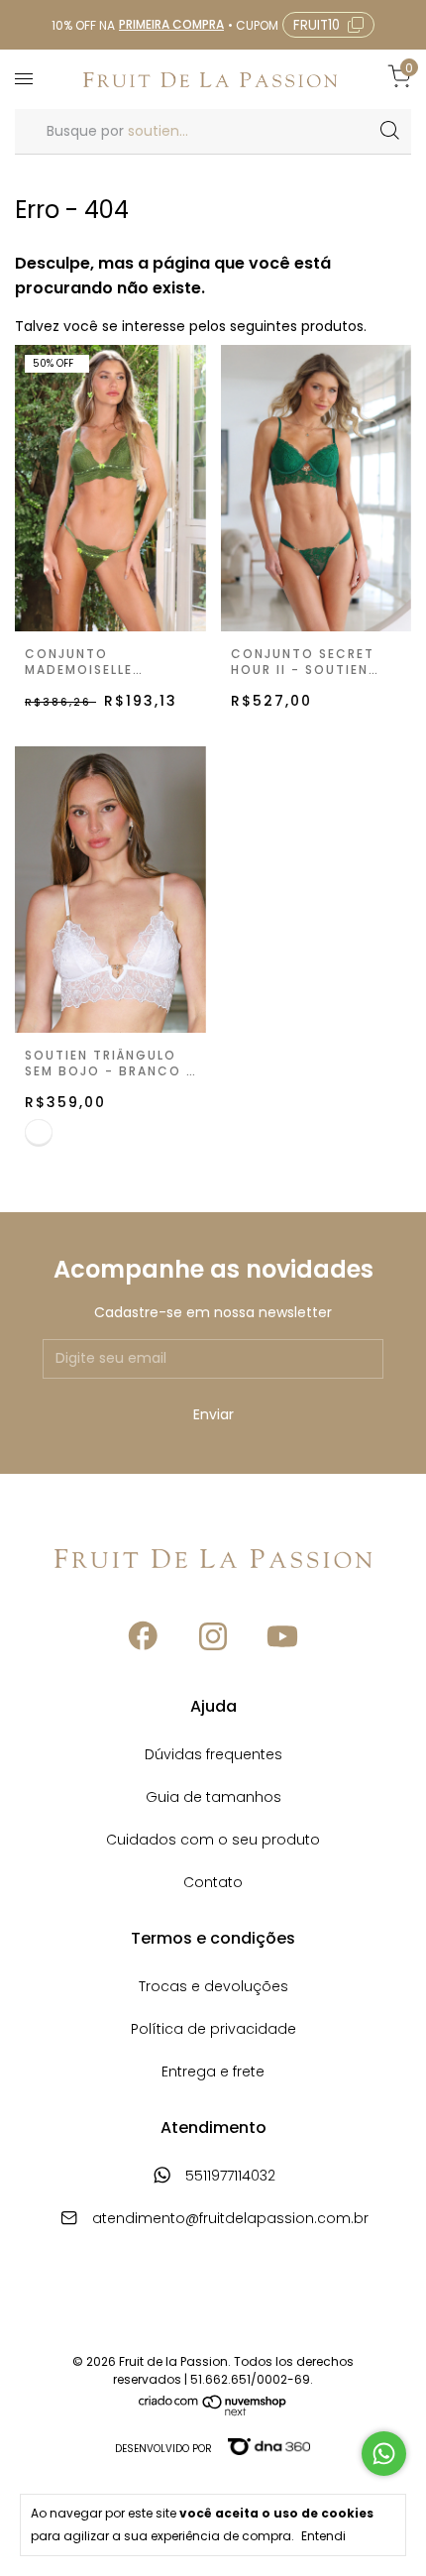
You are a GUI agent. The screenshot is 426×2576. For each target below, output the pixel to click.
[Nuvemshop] (213, 2411)
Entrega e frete (213, 2073)
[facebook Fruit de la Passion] (144, 1637)
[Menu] (27, 79)
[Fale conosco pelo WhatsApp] (384, 2454)
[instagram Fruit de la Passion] (213, 1637)
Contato (213, 1884)
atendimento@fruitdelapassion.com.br (230, 2220)
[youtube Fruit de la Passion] (282, 1637)
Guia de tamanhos (213, 1798)
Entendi (323, 2535)
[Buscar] (389, 131)
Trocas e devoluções (213, 1988)
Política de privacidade (213, 2030)
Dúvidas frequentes (213, 1756)
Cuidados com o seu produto (213, 1841)
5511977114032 (228, 2177)
